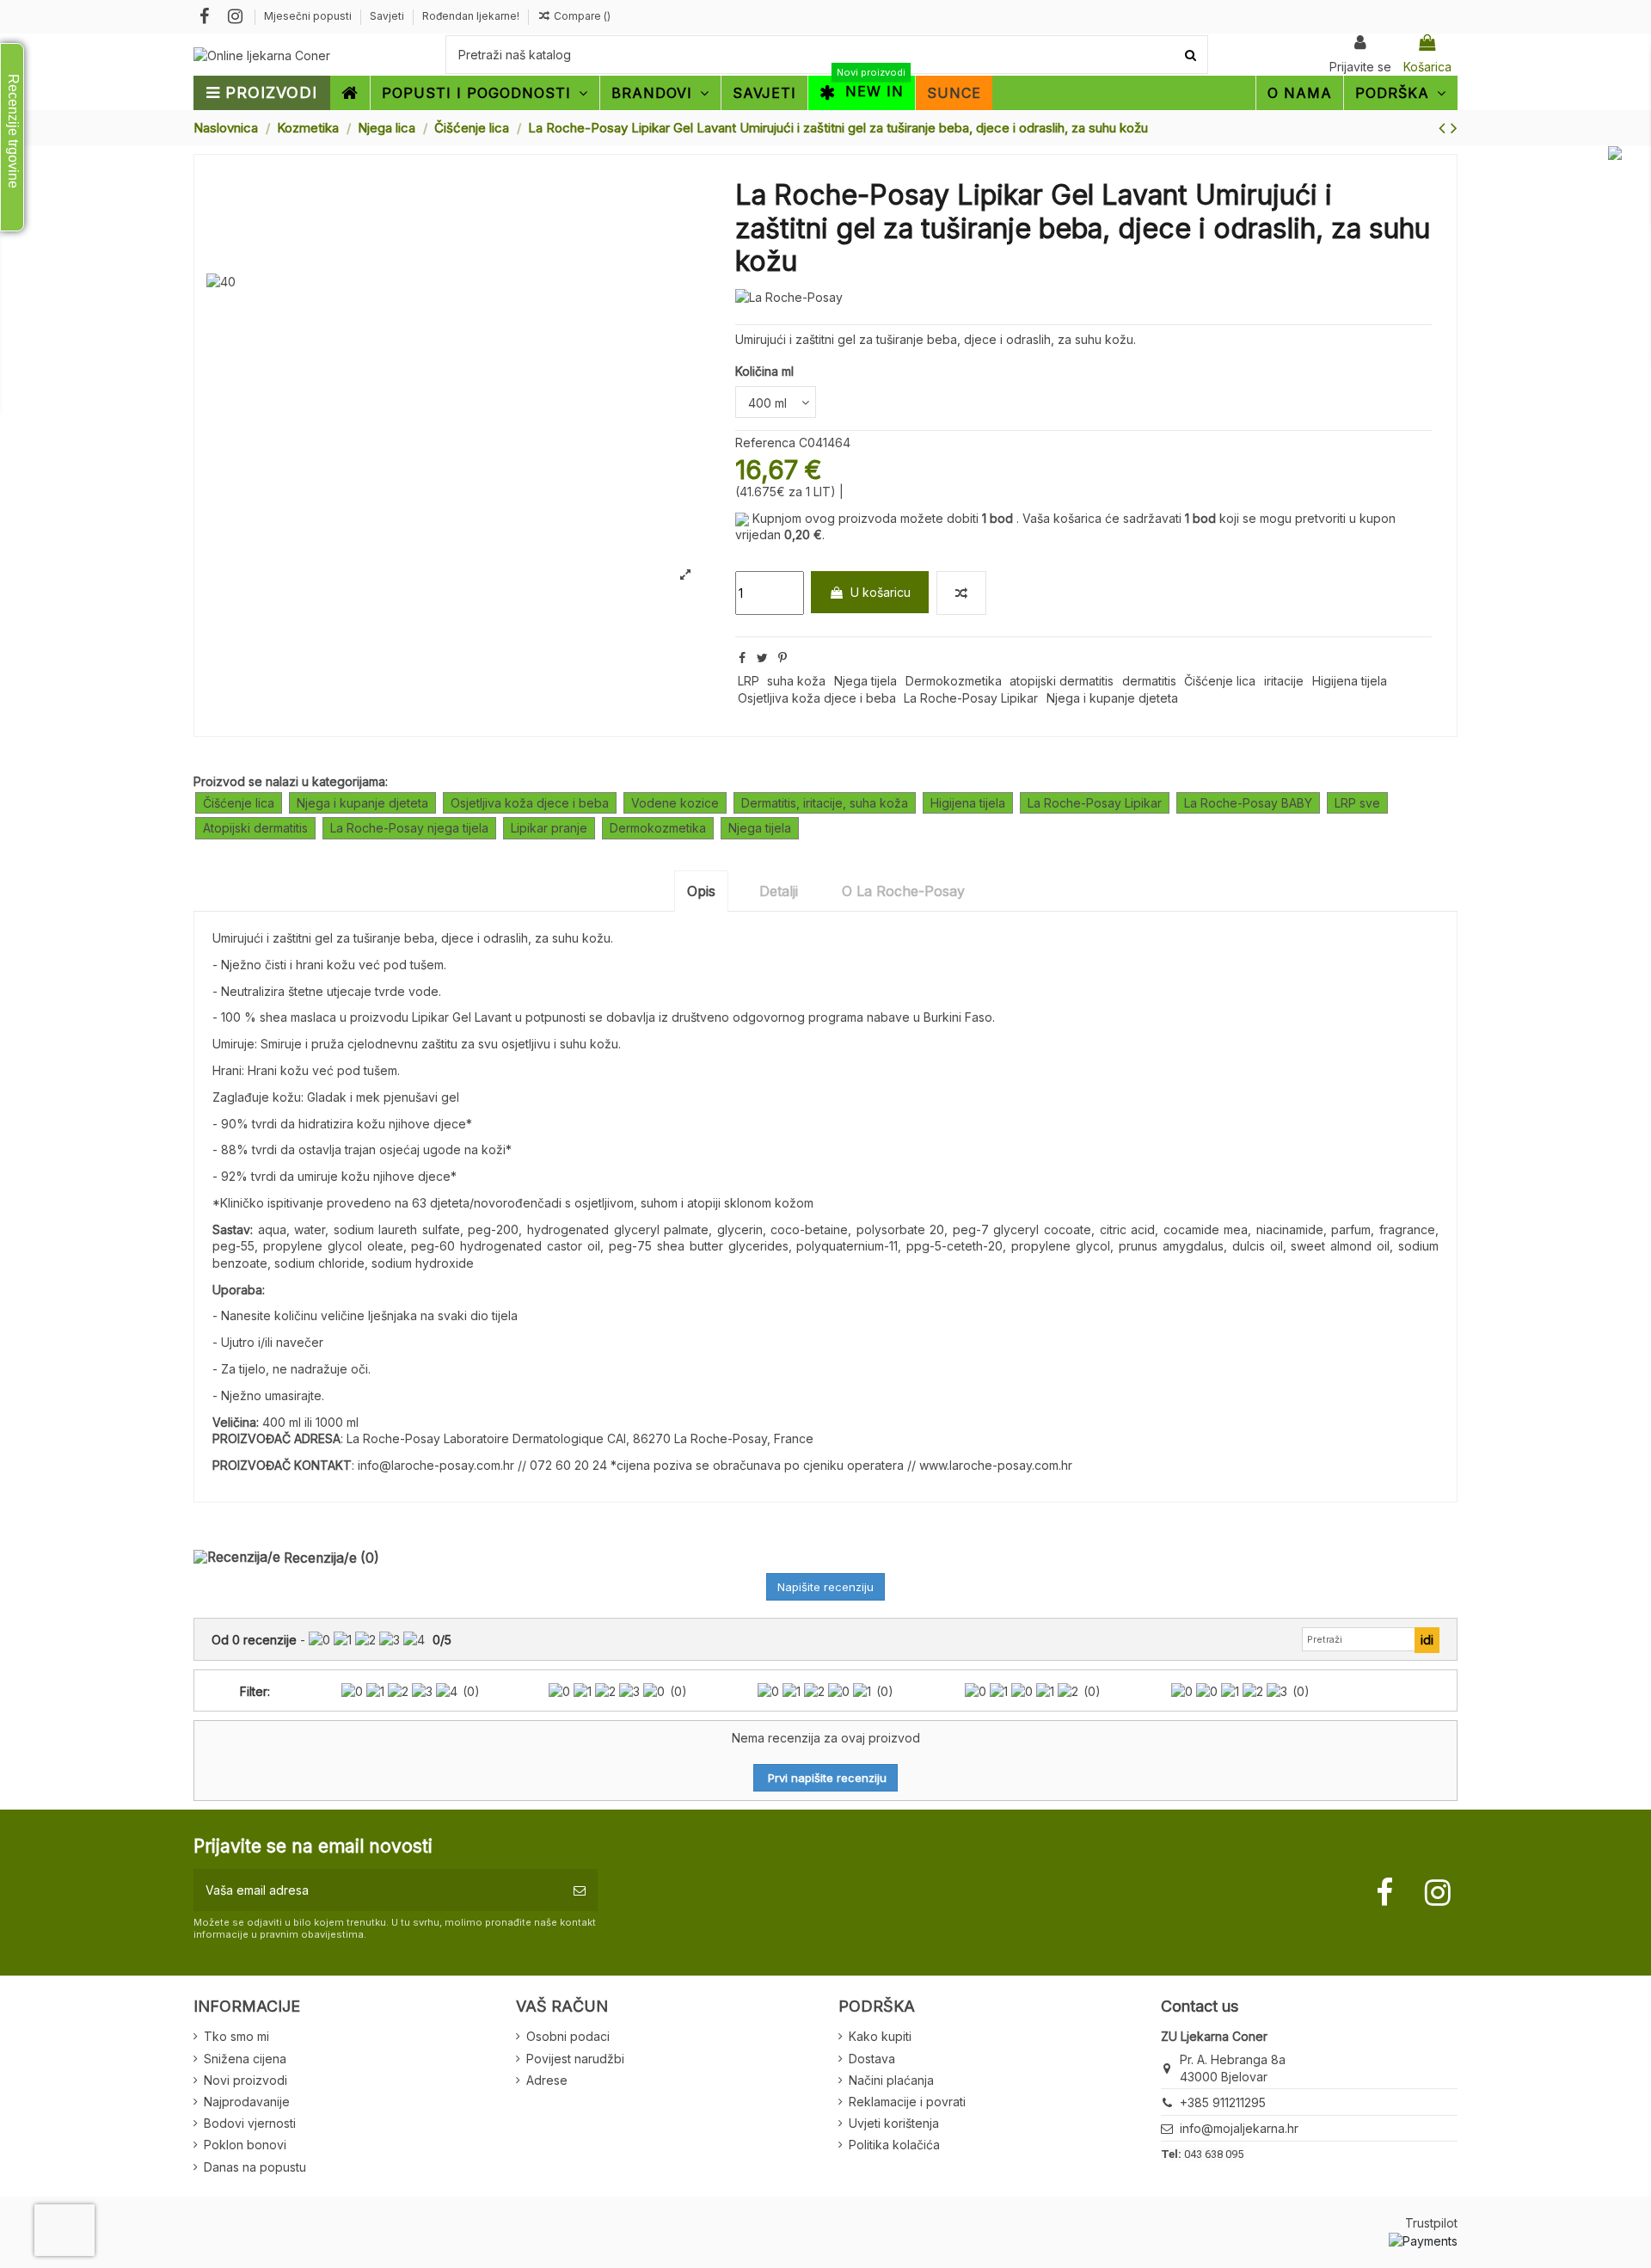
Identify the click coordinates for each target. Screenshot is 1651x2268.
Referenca (765, 443)
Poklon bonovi (245, 2145)
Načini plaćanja (891, 2080)
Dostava (872, 2059)
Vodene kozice (675, 803)
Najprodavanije (247, 2102)
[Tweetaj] (762, 658)
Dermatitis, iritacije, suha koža (825, 803)
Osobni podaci (568, 2036)
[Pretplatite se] (580, 1890)
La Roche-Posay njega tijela (409, 828)
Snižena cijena (245, 2059)
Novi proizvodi (246, 2080)
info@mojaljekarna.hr (1239, 2128)
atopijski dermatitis (1062, 681)
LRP (749, 681)
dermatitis (1149, 681)
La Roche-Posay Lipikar (971, 698)
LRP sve (1357, 803)
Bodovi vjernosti (250, 2123)
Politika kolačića (894, 2145)
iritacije (1284, 681)
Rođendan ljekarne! (471, 16)
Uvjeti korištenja (894, 2123)
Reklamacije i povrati (907, 2102)
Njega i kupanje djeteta (1112, 698)
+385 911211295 (1223, 2102)
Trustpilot (1431, 2223)
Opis (701, 891)
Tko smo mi (236, 2036)
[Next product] (1454, 128)
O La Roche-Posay (903, 891)
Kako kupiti (880, 2036)
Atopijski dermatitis (255, 828)
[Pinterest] (783, 658)
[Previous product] (1445, 128)
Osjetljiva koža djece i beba (817, 698)
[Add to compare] (961, 593)
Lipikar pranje (549, 828)
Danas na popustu (255, 2167)
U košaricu (881, 592)
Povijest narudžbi (575, 2059)
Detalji (779, 891)
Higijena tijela (1350, 681)
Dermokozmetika (954, 681)
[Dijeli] (742, 658)
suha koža (796, 681)
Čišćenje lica (1220, 681)
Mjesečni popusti (309, 16)
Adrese (547, 2080)
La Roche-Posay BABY (1248, 803)
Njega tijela (865, 681)
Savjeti (388, 16)
